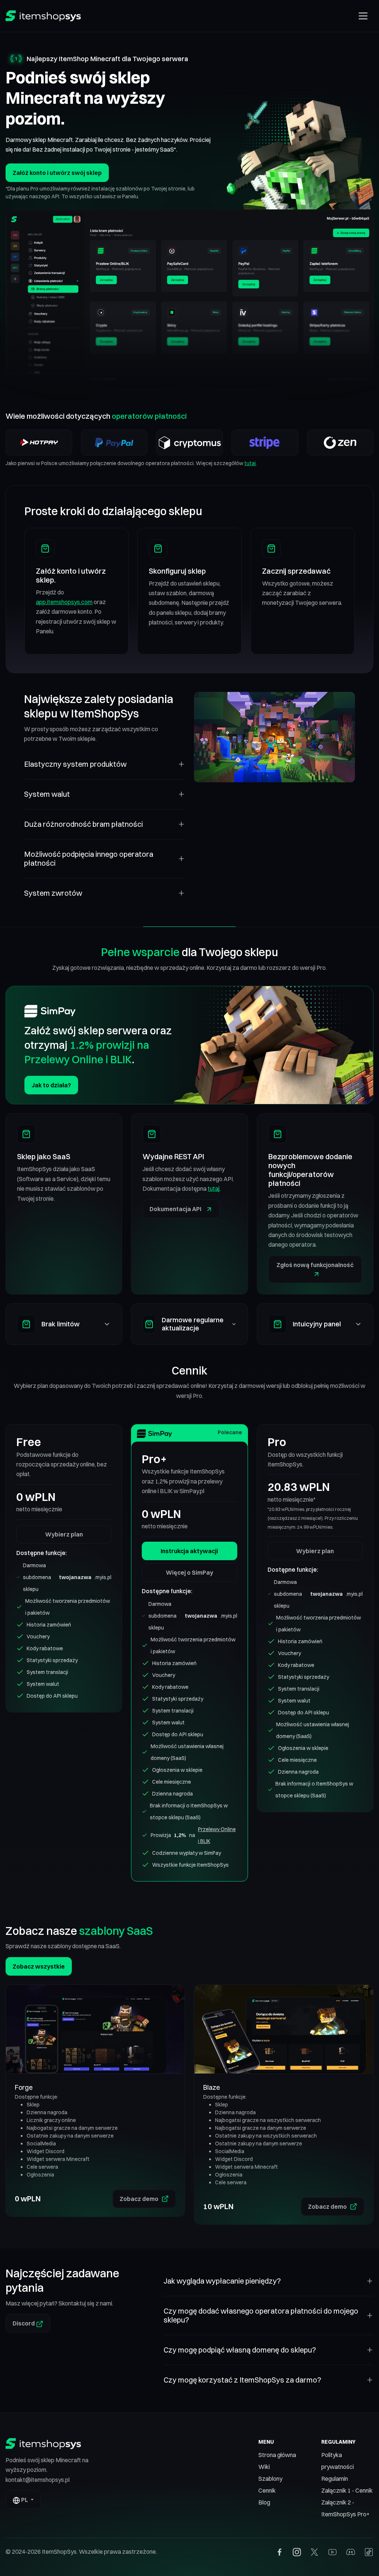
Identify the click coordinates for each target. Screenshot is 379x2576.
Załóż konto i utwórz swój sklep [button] (57, 173)
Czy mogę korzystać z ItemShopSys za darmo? (242, 2380)
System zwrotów (53, 893)
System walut (47, 794)
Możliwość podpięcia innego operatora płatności (89, 858)
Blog (264, 2502)
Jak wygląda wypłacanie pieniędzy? (222, 2281)
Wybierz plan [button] (64, 1534)
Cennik (267, 2490)
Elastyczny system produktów (75, 764)
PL (25, 2500)
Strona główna (277, 2455)
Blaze (212, 2087)
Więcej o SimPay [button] (189, 1572)
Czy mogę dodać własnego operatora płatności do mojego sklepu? (261, 2315)
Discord (24, 2323)
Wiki (264, 2467)
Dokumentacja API (176, 1209)
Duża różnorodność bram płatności (83, 824)
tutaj (250, 463)
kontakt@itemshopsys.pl (38, 2480)
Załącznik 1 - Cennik (347, 2490)
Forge (24, 2087)
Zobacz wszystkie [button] (39, 1966)
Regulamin (335, 2479)
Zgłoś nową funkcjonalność (315, 1265)
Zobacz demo (139, 2199)
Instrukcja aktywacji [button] (189, 1551)
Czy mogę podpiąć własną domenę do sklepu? (240, 2350)
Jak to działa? (51, 1085)
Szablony (270, 2479)
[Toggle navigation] (363, 16)
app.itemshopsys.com (64, 602)
